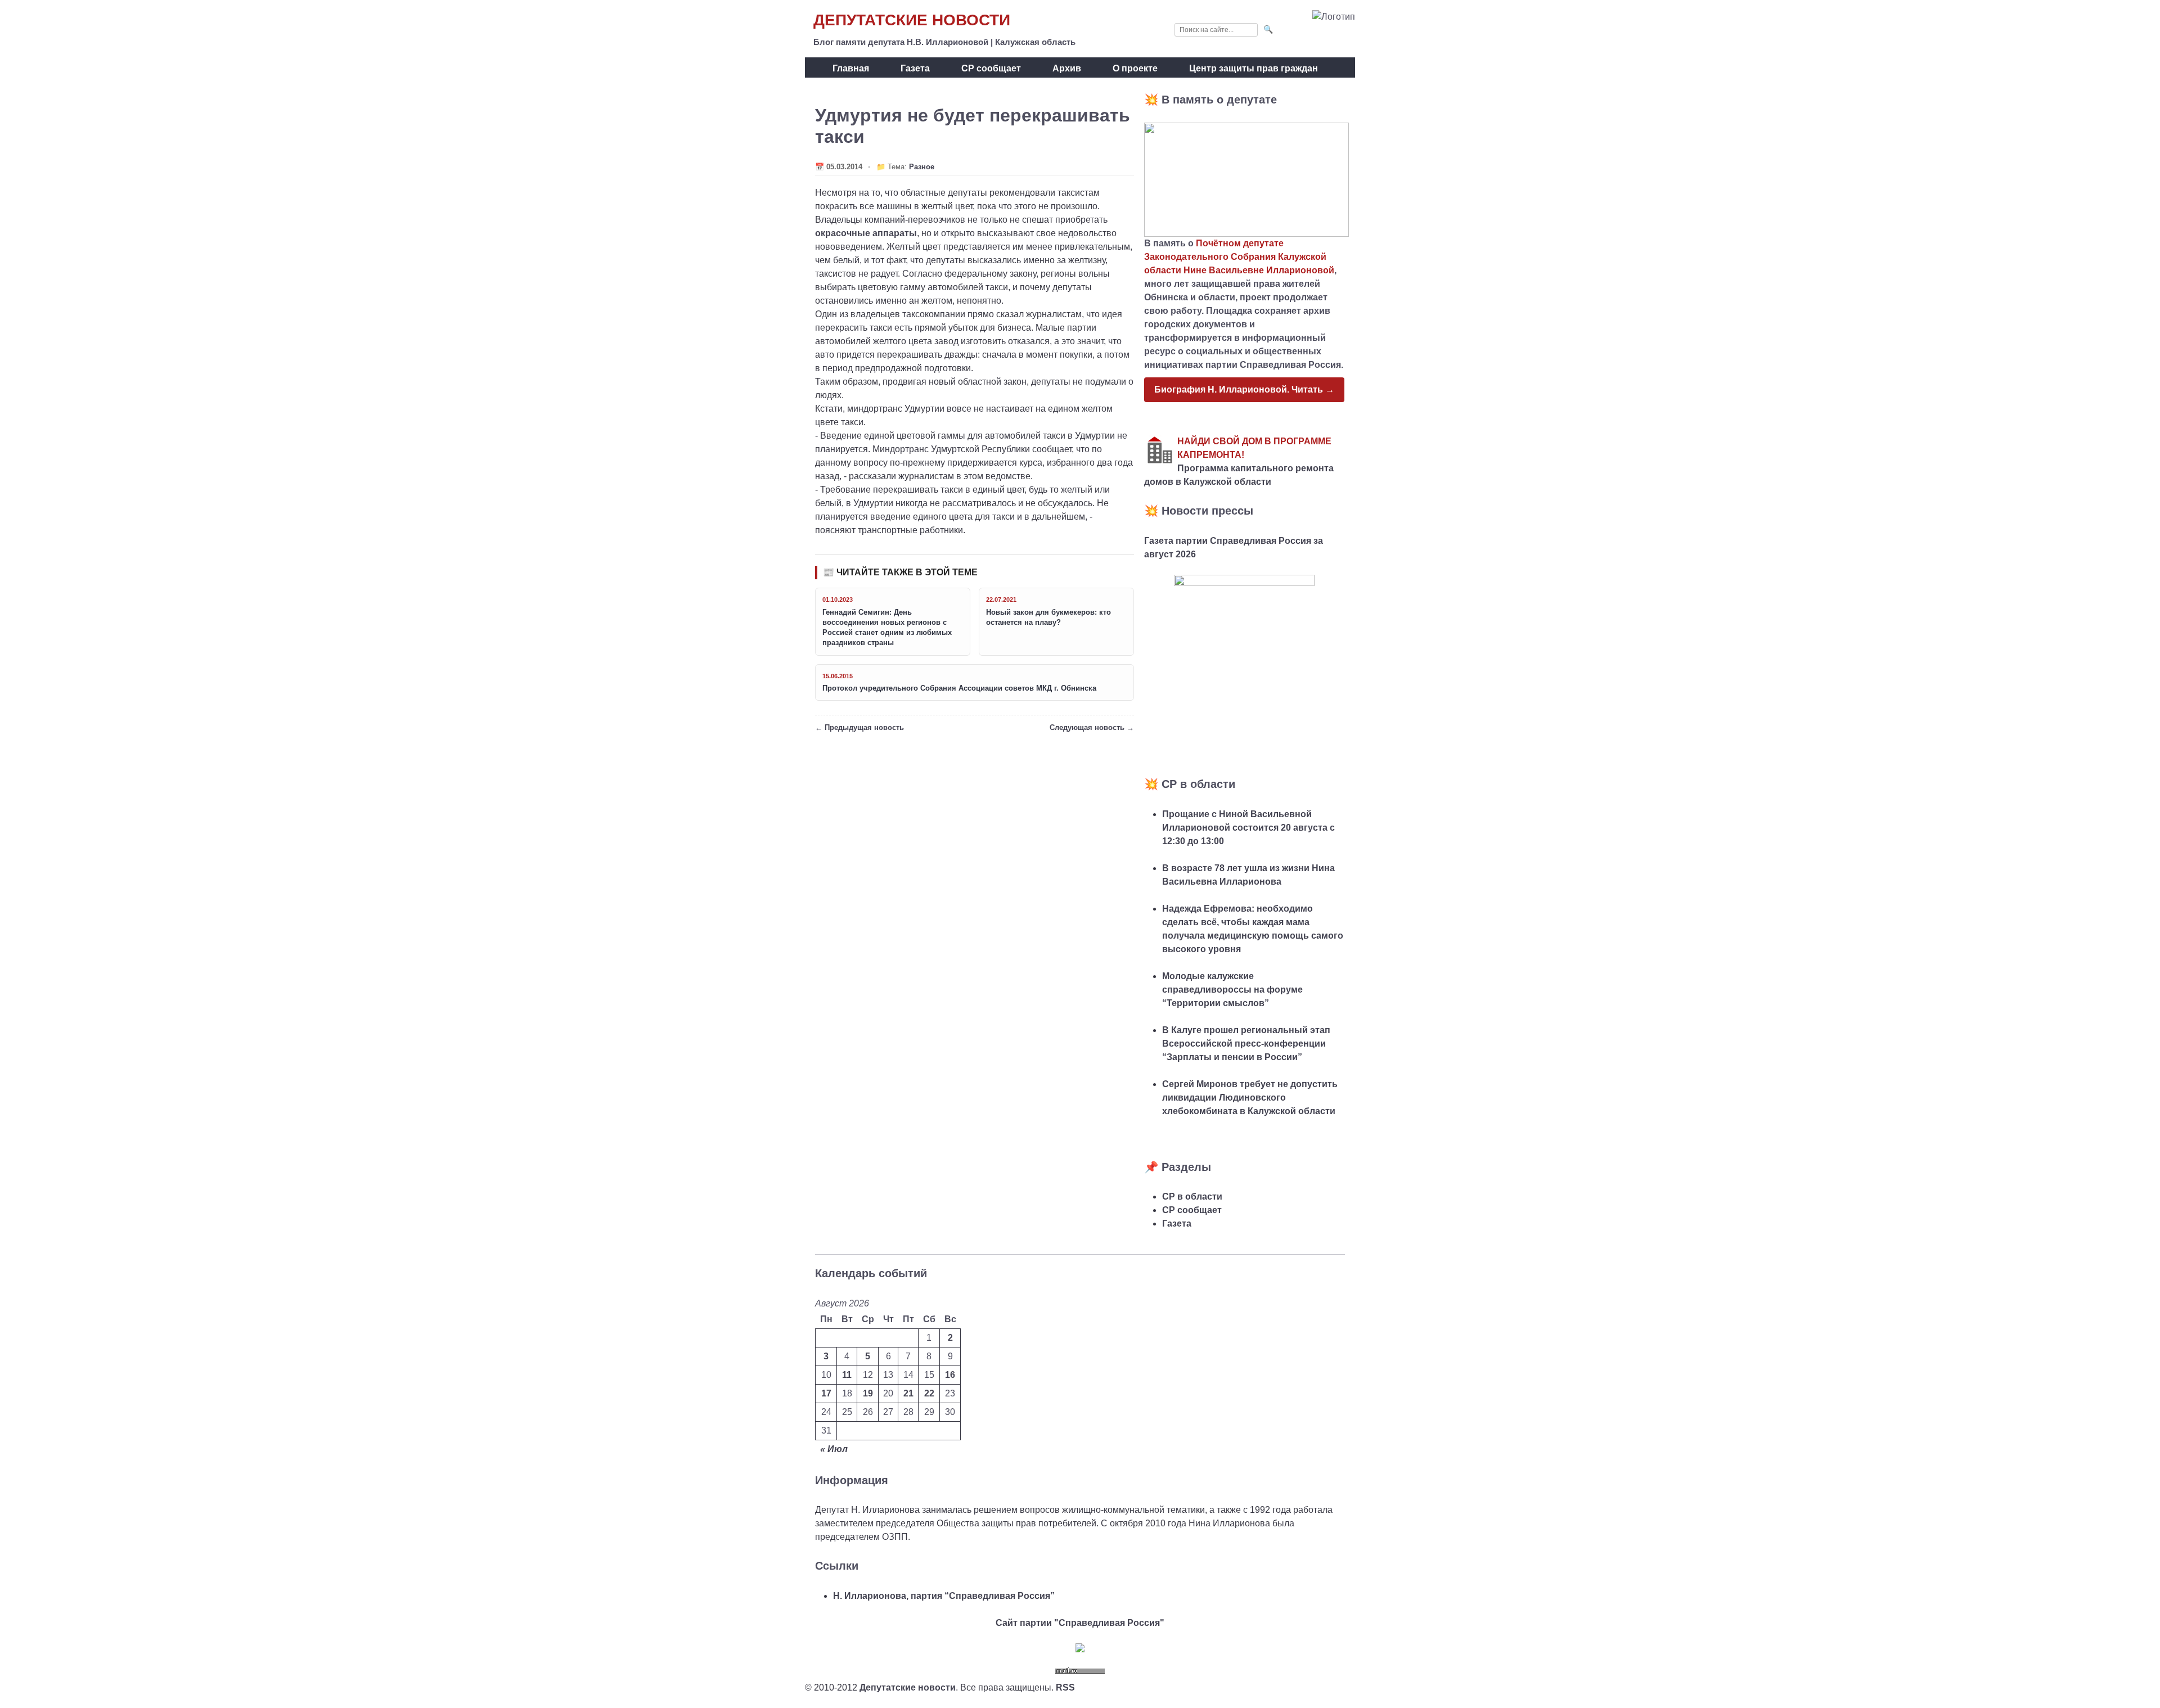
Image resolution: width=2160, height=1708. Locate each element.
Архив (1067, 68)
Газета (915, 68)
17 (826, 1393)
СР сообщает (991, 68)
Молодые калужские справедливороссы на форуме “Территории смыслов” (1232, 990)
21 (908, 1393)
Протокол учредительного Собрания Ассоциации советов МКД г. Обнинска (959, 688)
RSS (1065, 1687)
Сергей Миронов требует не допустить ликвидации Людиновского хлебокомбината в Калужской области (1250, 1098)
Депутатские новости (912, 20)
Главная (851, 68)
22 (929, 1393)
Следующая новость (1087, 727)
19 (868, 1393)
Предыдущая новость (864, 727)
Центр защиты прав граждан (1254, 68)
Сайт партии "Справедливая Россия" (1080, 1623)
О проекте (1135, 68)
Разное (922, 167)
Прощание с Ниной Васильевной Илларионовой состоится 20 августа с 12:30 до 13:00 (1248, 828)
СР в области (1192, 1196)
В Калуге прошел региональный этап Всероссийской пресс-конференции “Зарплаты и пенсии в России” (1246, 1044)
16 (950, 1375)
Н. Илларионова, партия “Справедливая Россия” (944, 1596)
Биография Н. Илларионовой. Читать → (1244, 389)
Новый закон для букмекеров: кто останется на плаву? (1048, 617)
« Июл (834, 1449)
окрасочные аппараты (866, 233)
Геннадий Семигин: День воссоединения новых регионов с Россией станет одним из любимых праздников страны (887, 628)
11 (847, 1375)
